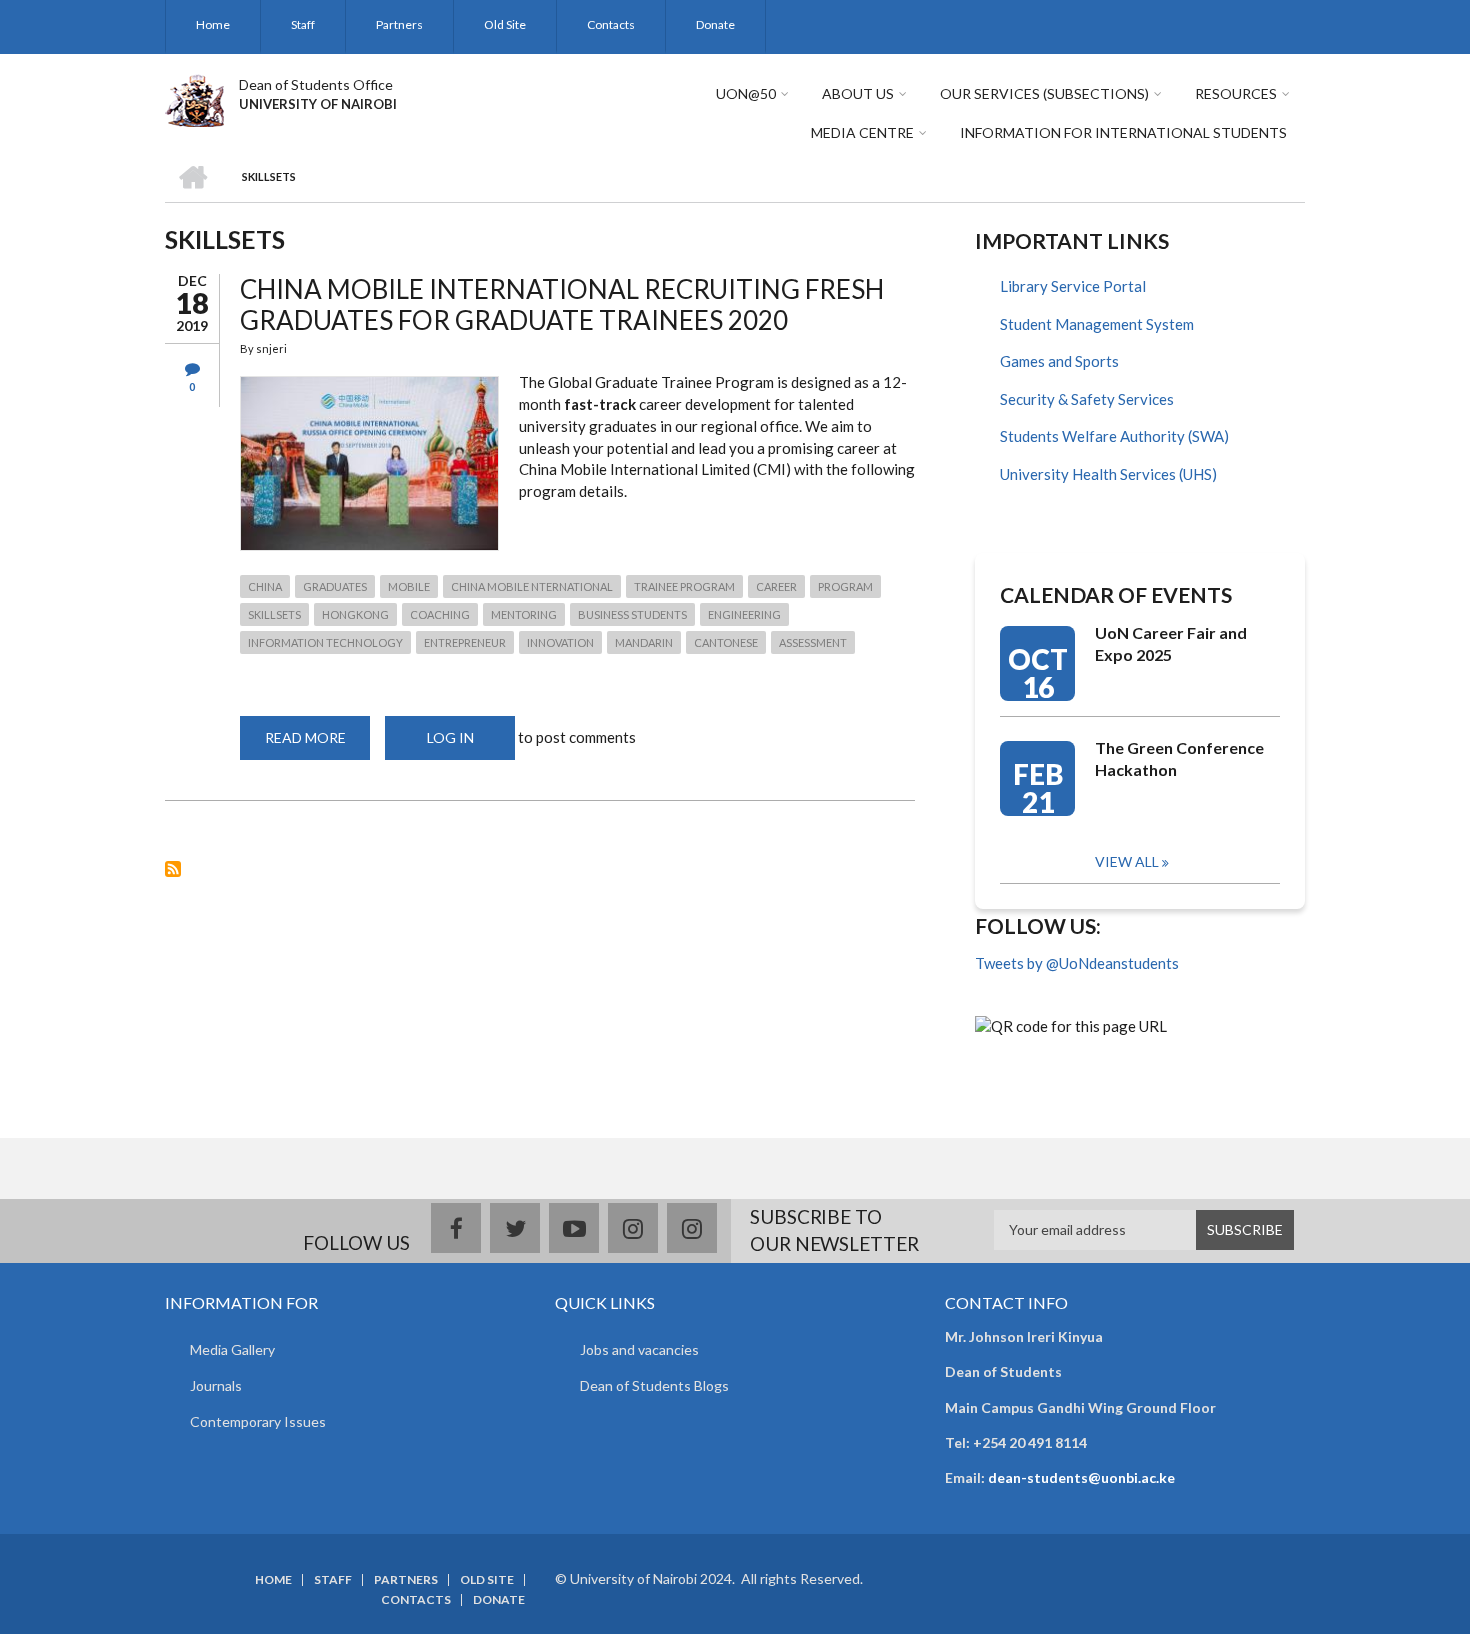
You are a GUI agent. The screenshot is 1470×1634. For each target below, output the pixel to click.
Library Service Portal (1073, 286)
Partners (399, 24)
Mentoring (524, 614)
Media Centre (862, 132)
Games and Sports (1059, 361)
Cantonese (726, 642)
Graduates (335, 586)
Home (213, 24)
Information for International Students (1123, 132)
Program (845, 586)
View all (1127, 861)
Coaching (440, 614)
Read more (317, 744)
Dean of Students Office (316, 84)
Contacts (611, 24)
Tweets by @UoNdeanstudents (1077, 963)
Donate (715, 24)
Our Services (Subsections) (1044, 93)
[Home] (194, 98)
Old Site (505, 24)
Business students (632, 614)
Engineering (744, 614)
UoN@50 (746, 93)
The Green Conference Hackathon (1179, 758)
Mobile (409, 586)
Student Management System (1097, 324)
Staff (303, 24)
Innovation (560, 642)
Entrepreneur (465, 642)
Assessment (813, 642)
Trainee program (684, 586)
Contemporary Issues (258, 1421)
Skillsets (274, 614)
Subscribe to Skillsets (173, 869)
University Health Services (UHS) (1108, 474)
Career (776, 586)
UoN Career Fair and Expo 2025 (1171, 643)
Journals (216, 1385)
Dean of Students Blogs (654, 1385)
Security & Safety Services (1087, 399)
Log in (450, 737)
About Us (858, 93)
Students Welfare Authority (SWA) (1114, 436)
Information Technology (325, 642)
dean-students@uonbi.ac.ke (1081, 1477)
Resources (1236, 93)
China (265, 586)
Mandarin (644, 642)
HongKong (355, 614)
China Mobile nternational (532, 586)
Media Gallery (232, 1349)
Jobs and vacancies (639, 1349)
